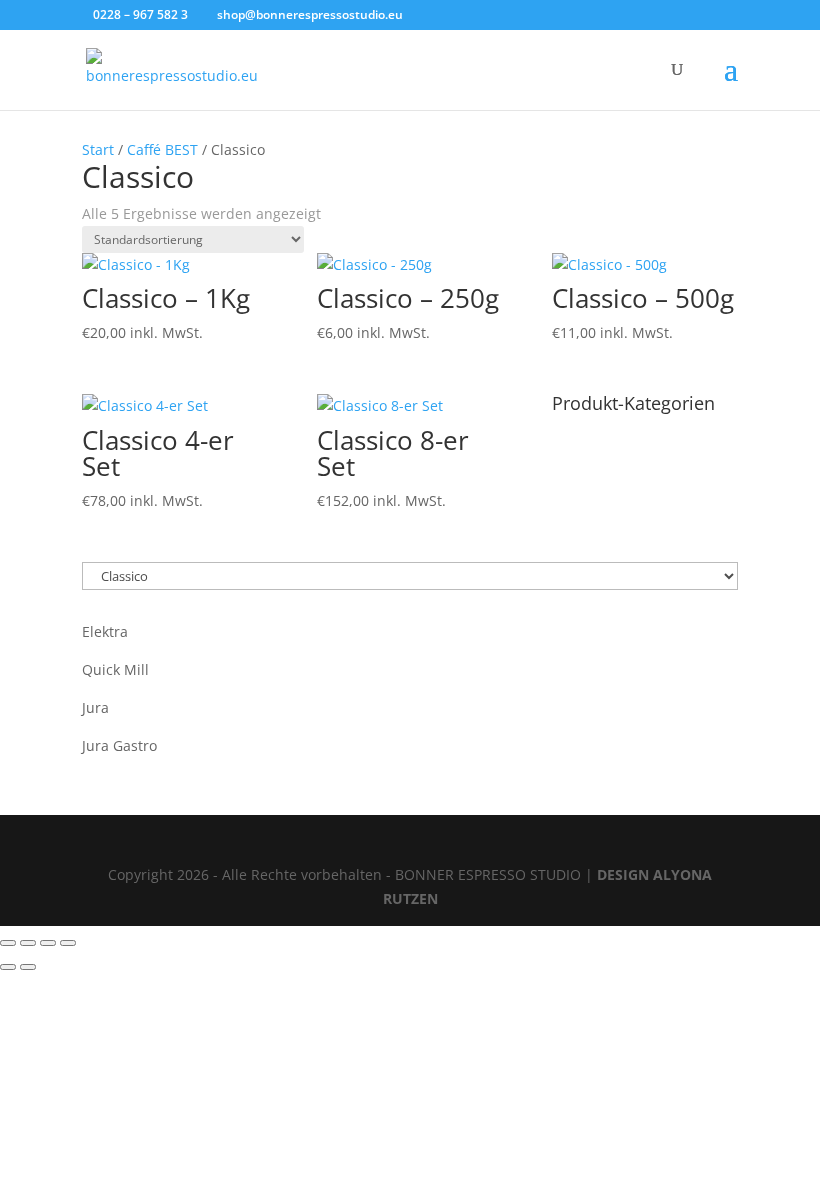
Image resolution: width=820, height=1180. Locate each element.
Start (98, 149)
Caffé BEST (162, 149)
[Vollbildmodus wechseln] (28, 943)
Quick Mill (115, 669)
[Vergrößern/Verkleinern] (8, 943)
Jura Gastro (119, 745)
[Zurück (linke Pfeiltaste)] (8, 967)
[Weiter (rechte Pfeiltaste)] (28, 967)
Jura (95, 707)
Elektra (105, 631)
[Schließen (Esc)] (68, 943)
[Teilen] (48, 943)
